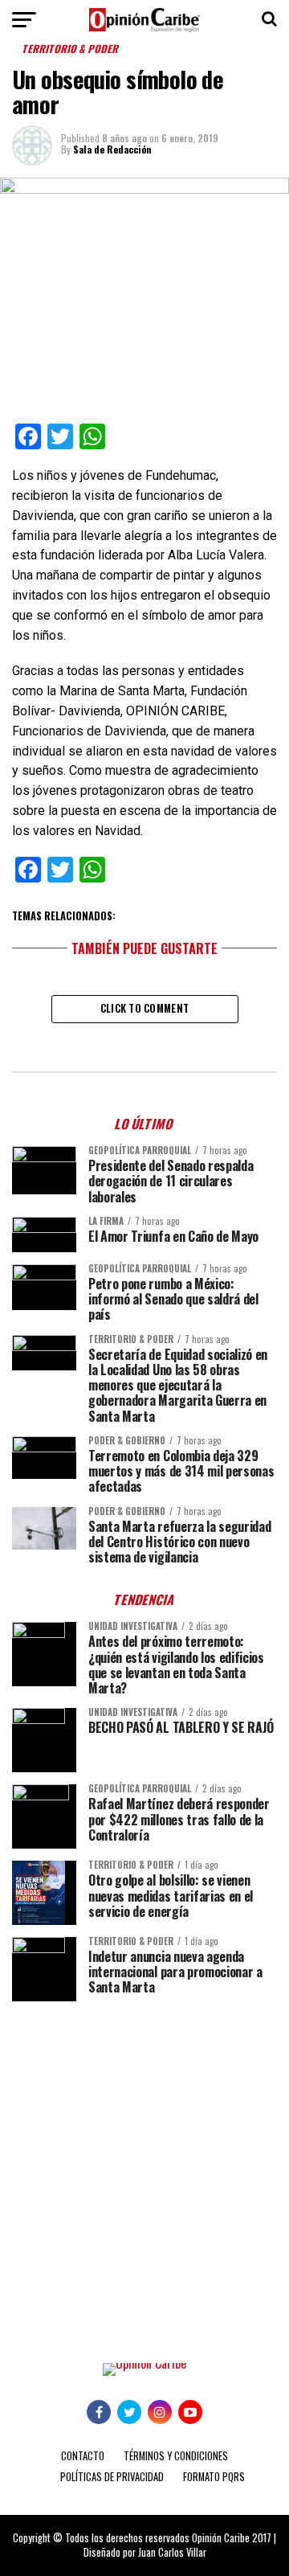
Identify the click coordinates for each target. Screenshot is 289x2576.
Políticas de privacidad (112, 2477)
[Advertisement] (144, 2170)
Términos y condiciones (176, 2456)
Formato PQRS (214, 2477)
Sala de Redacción (112, 149)
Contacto (83, 2456)
